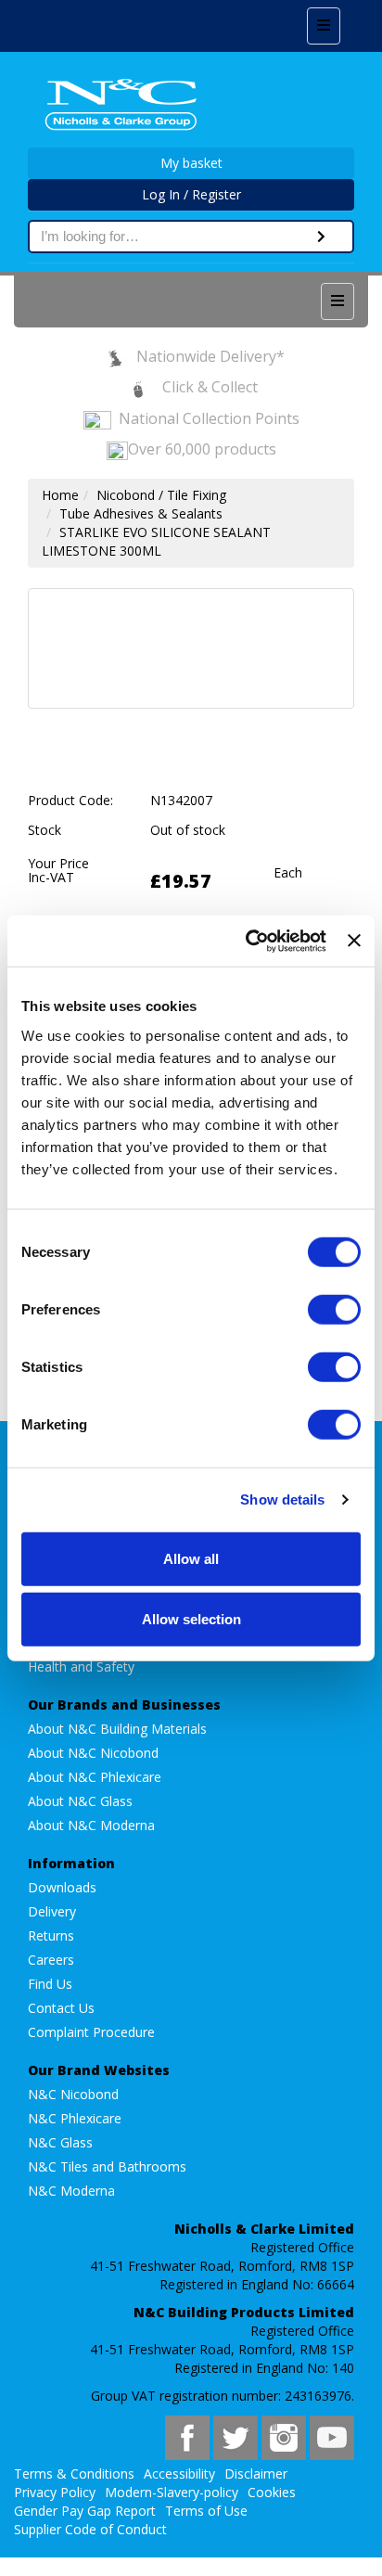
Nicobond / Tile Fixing (161, 495)
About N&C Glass (80, 1801)
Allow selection (191, 1619)
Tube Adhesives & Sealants (141, 513)
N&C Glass (60, 2142)
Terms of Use (206, 2511)
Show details (282, 1499)
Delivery (52, 1911)
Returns (51, 1935)
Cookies (272, 2492)
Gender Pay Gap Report (85, 2511)
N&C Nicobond (73, 2094)
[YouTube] (332, 2438)
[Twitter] (236, 2438)
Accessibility (179, 2473)
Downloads (62, 1887)
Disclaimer (256, 2473)
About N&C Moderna (91, 1825)
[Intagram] (284, 2438)
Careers (51, 1960)
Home (60, 495)
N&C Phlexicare (75, 2118)
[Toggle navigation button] (324, 26)
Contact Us (61, 2008)
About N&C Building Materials (117, 1729)
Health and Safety (81, 1666)
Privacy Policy (55, 2492)
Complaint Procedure (91, 2032)
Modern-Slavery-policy (172, 2492)
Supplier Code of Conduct (90, 2529)
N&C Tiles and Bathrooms (107, 2166)
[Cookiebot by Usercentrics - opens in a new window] (248, 941)
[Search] (321, 237)
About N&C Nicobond (93, 1753)
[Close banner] (354, 941)
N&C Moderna (71, 2191)
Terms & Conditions (74, 2473)
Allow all (191, 1558)
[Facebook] (187, 2438)
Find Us (50, 1984)
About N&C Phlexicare (95, 1777)
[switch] (334, 1309)
